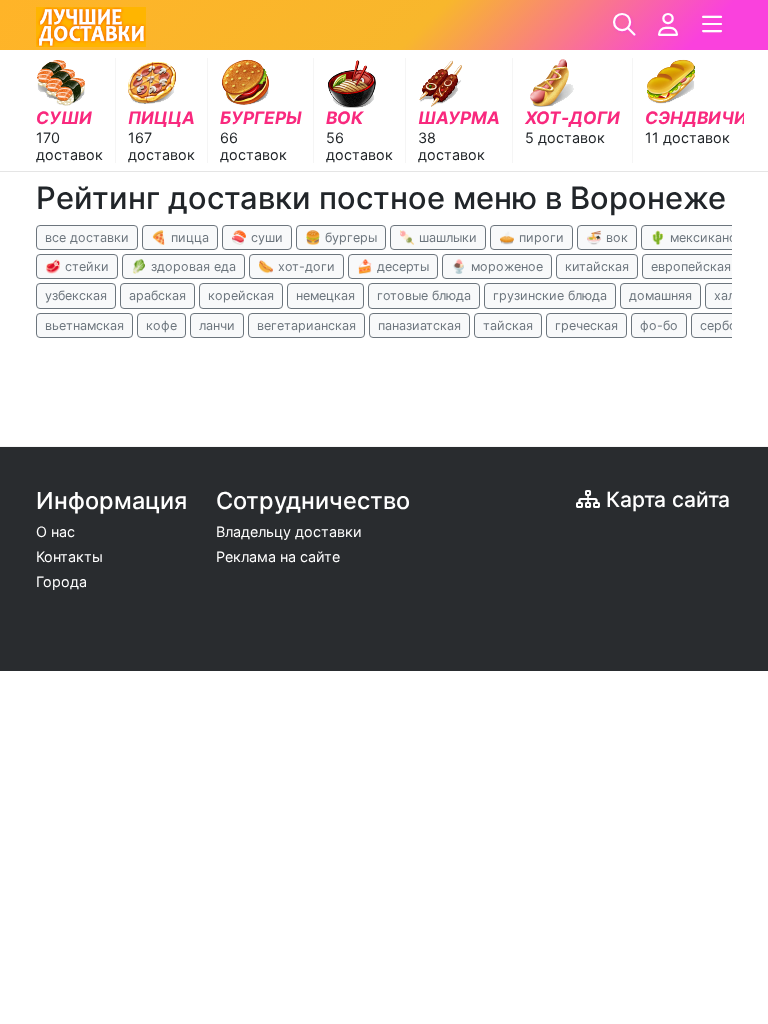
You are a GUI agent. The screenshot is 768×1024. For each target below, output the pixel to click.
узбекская (76, 295)
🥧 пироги (531, 237)
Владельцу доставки (289, 531)
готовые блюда (424, 295)
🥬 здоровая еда (183, 266)
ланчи (217, 325)
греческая (586, 325)
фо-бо (659, 325)
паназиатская (419, 325)
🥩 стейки (77, 266)
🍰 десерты (393, 266)
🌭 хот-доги (296, 266)
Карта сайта (665, 499)
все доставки (87, 237)
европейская (691, 266)
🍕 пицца (180, 237)
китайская (597, 266)
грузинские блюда (550, 295)
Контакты (69, 556)
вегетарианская (306, 325)
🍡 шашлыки (438, 237)
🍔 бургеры (341, 237)
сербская (728, 325)
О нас (55, 531)
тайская (508, 325)
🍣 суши (257, 237)
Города (61, 581)
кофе (161, 325)
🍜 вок (607, 237)
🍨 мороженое (497, 266)
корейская (241, 295)
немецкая (325, 295)
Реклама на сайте (278, 556)
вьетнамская (84, 325)
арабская (157, 295)
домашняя (660, 295)
